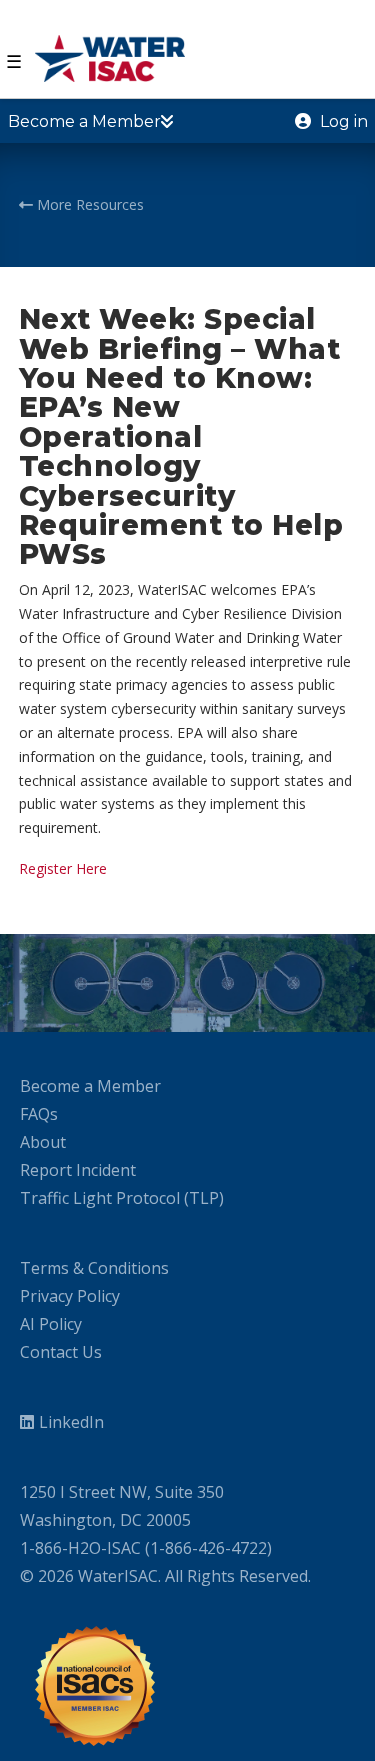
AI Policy (51, 1324)
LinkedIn (71, 1422)
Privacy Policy (70, 1296)
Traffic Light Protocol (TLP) (122, 1198)
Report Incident (78, 1170)
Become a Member (90, 1086)
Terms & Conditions (94, 1268)
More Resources (88, 204)
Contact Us (61, 1352)
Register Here (63, 868)
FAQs (39, 1114)
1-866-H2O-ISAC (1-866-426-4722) (146, 1548)
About (43, 1142)
